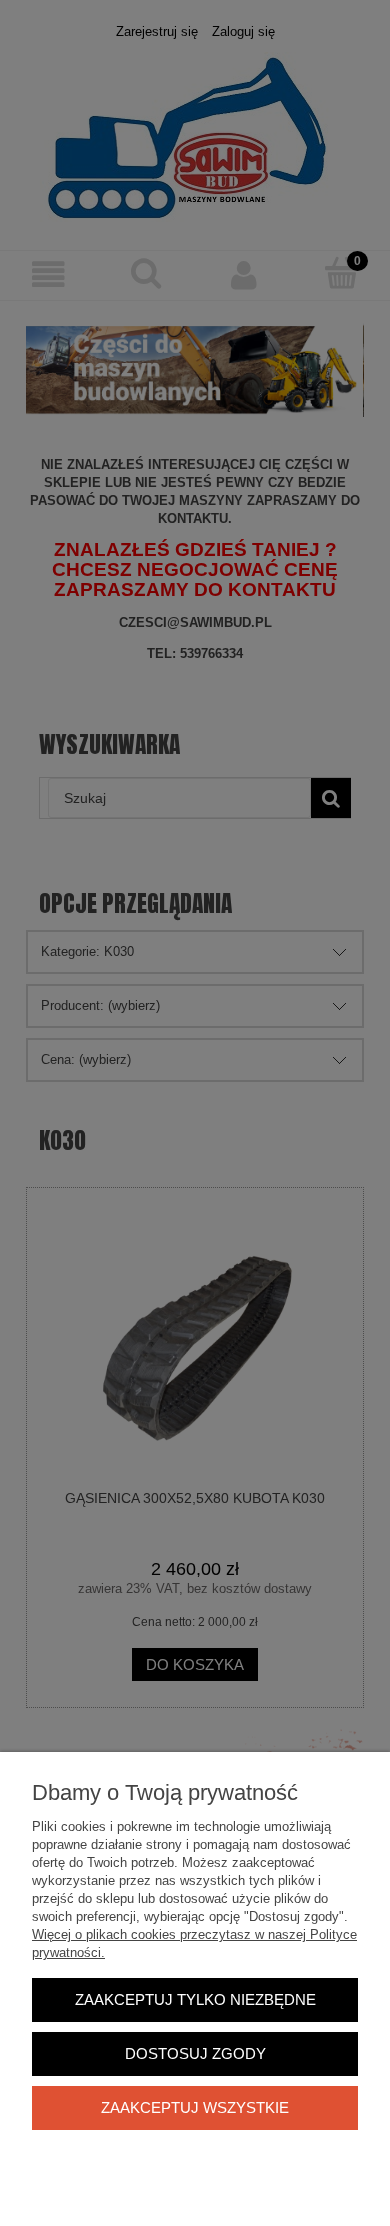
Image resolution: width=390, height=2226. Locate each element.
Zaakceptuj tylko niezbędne (195, 1999)
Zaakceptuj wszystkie (195, 2107)
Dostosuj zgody (195, 2053)
